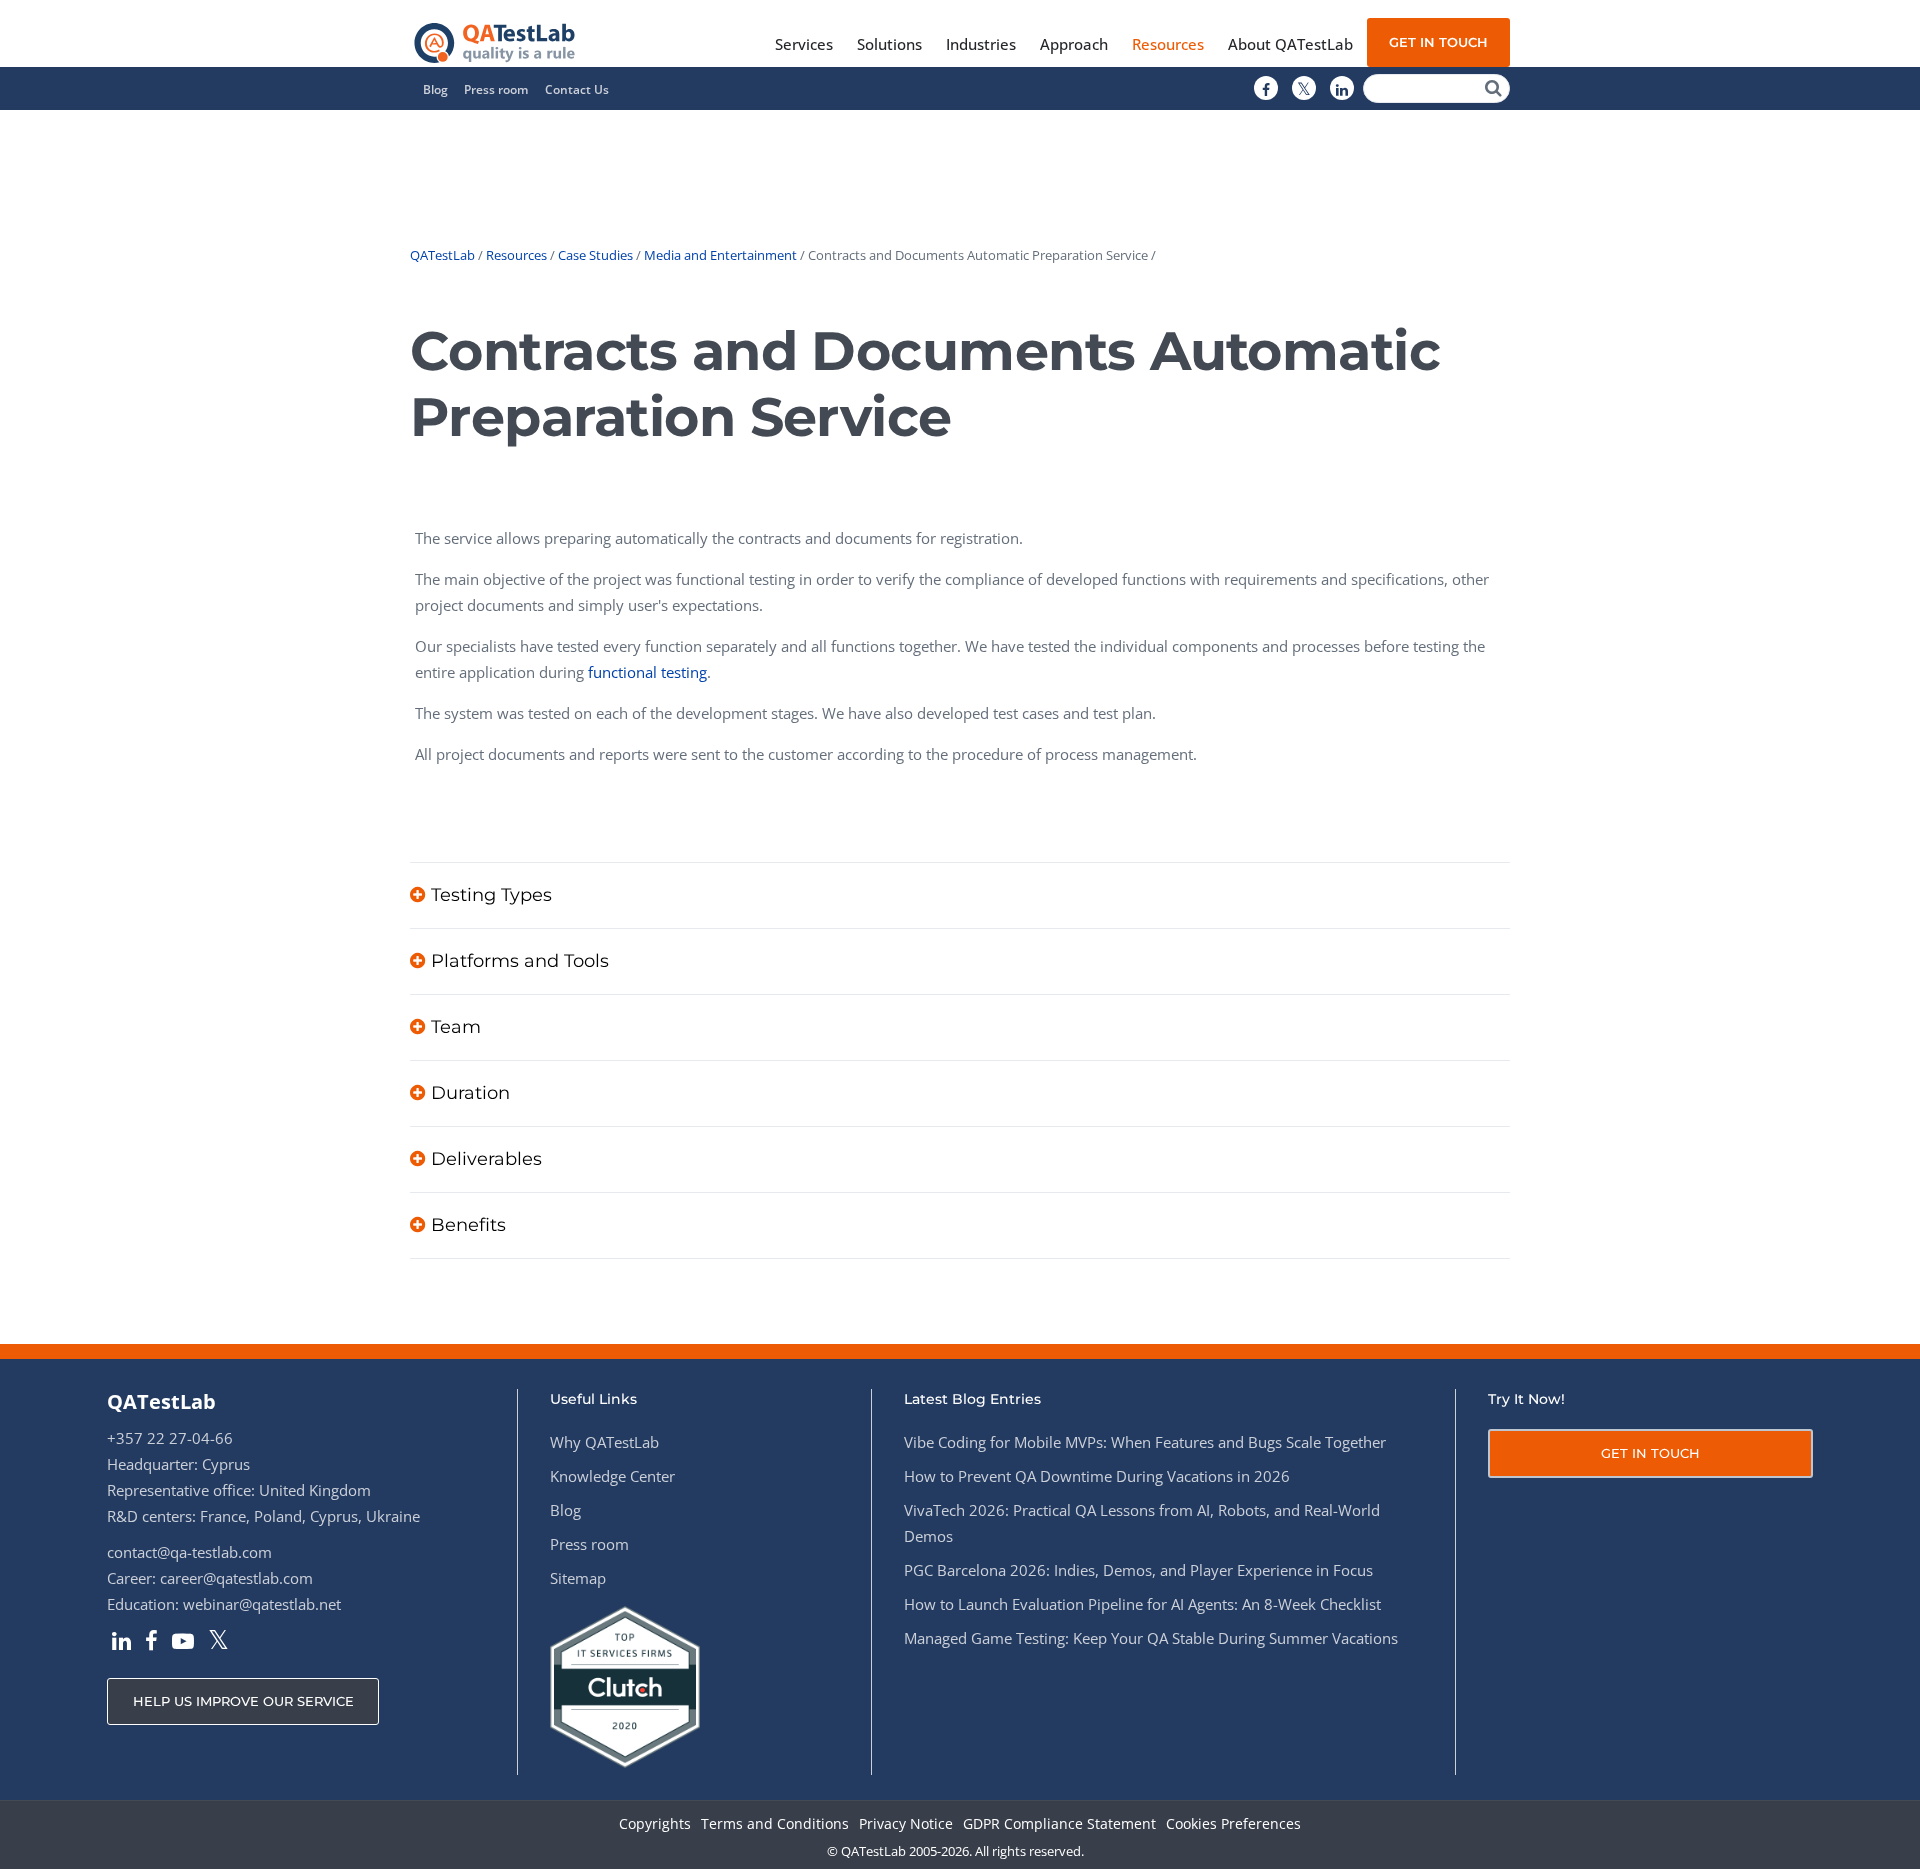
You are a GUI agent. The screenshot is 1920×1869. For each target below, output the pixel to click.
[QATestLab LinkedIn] (1342, 89)
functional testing (647, 672)
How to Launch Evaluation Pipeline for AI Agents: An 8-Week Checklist (1142, 1604)
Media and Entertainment (720, 255)
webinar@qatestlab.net (262, 1604)
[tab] (960, 895)
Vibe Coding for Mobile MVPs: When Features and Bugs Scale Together (1145, 1442)
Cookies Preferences (1233, 1824)
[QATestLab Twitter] (1304, 89)
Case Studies (595, 255)
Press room (496, 89)
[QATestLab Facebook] (1266, 89)
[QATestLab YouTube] (183, 1643)
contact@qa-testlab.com (189, 1552)
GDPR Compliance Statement (1059, 1824)
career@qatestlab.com (236, 1578)
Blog (435, 89)
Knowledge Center (612, 1476)
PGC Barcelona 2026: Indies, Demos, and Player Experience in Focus (1138, 1570)
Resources (516, 255)
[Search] (1493, 88)
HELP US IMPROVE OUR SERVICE (243, 1701)
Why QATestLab (604, 1442)
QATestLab (442, 255)
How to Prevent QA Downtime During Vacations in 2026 (1097, 1476)
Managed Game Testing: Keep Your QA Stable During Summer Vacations (1151, 1638)
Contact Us (577, 89)
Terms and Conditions (775, 1824)
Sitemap (578, 1578)
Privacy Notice (906, 1824)
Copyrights (655, 1824)
